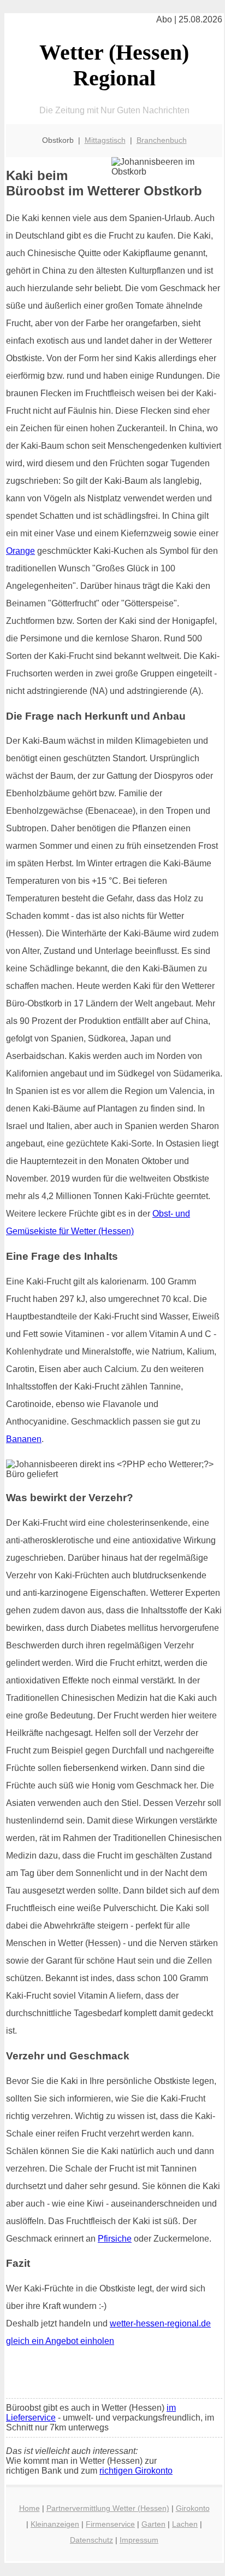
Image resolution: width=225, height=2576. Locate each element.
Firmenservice (110, 2524)
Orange (20, 551)
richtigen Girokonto (136, 2471)
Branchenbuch (162, 140)
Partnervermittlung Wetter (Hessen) (108, 2508)
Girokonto (193, 2508)
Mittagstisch (105, 140)
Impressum (139, 2540)
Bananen (24, 1439)
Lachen (185, 2524)
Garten (153, 2524)
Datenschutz (91, 2540)
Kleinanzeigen (55, 2524)
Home (29, 2508)
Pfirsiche (115, 2239)
